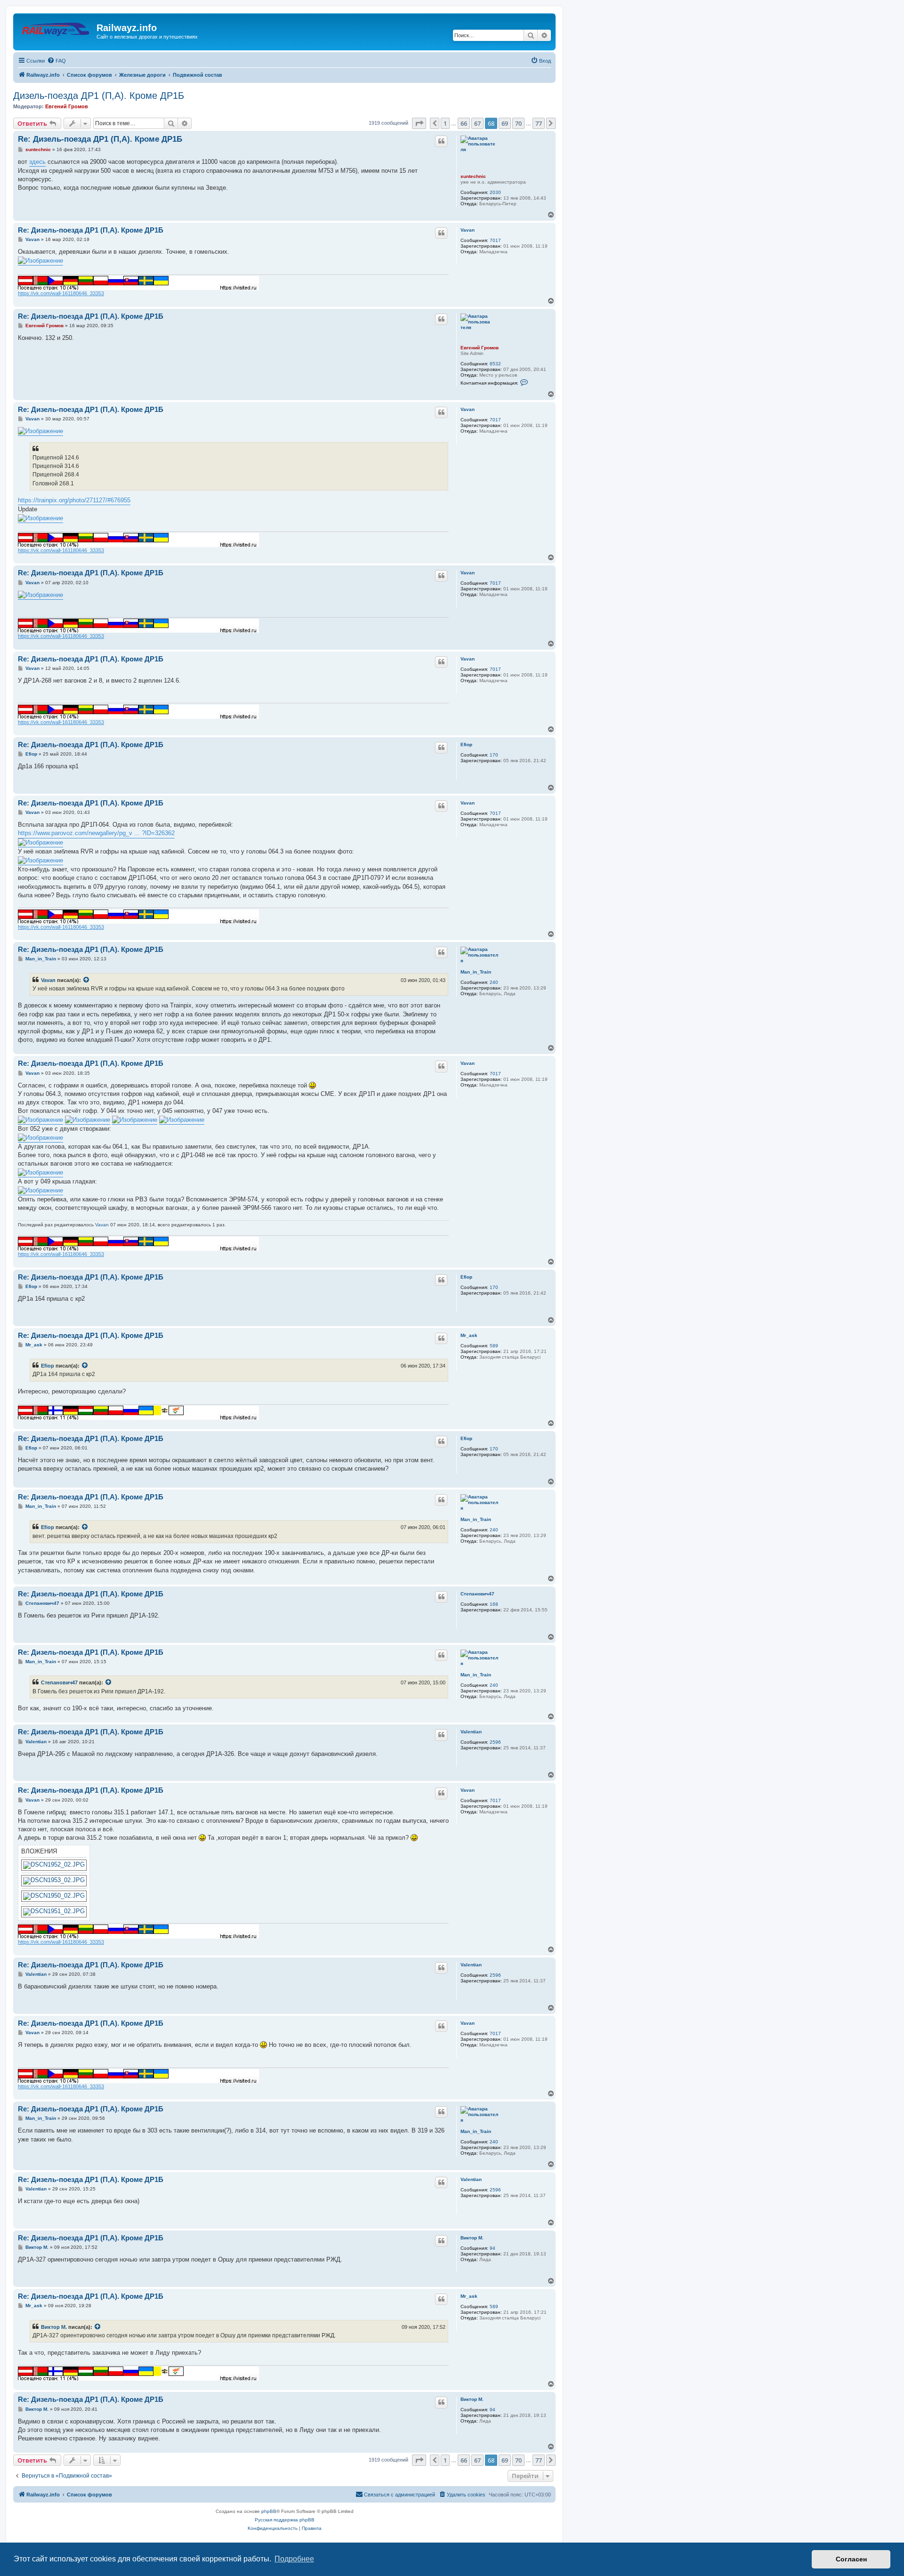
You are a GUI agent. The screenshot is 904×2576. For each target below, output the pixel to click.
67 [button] (477, 123)
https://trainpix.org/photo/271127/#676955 (74, 500)
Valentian (471, 1732)
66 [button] (464, 123)
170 (494, 755)
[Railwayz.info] (56, 31)
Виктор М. (472, 2238)
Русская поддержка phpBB (285, 2520)
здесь (37, 162)
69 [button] (505, 123)
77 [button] (539, 123)
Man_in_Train (476, 972)
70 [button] (518, 123)
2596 (495, 1742)
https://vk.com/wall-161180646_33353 (61, 293)
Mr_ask (469, 1335)
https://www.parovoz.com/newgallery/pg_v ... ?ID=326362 (96, 833)
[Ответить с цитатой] (441, 141)
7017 (495, 240)
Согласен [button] (851, 2559)
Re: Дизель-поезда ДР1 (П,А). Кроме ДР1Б (100, 139)
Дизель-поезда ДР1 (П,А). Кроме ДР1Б (99, 96)
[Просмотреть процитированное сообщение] (87, 980)
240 (494, 982)
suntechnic (473, 176)
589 (494, 1346)
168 (494, 1604)
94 (492, 2248)
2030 (495, 192)
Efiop (466, 745)
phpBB (269, 2511)
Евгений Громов (67, 106)
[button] (419, 123)
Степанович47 (477, 1594)
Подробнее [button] (294, 2559)
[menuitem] (56, 61)
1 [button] (445, 123)
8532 (495, 364)
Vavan (468, 230)
